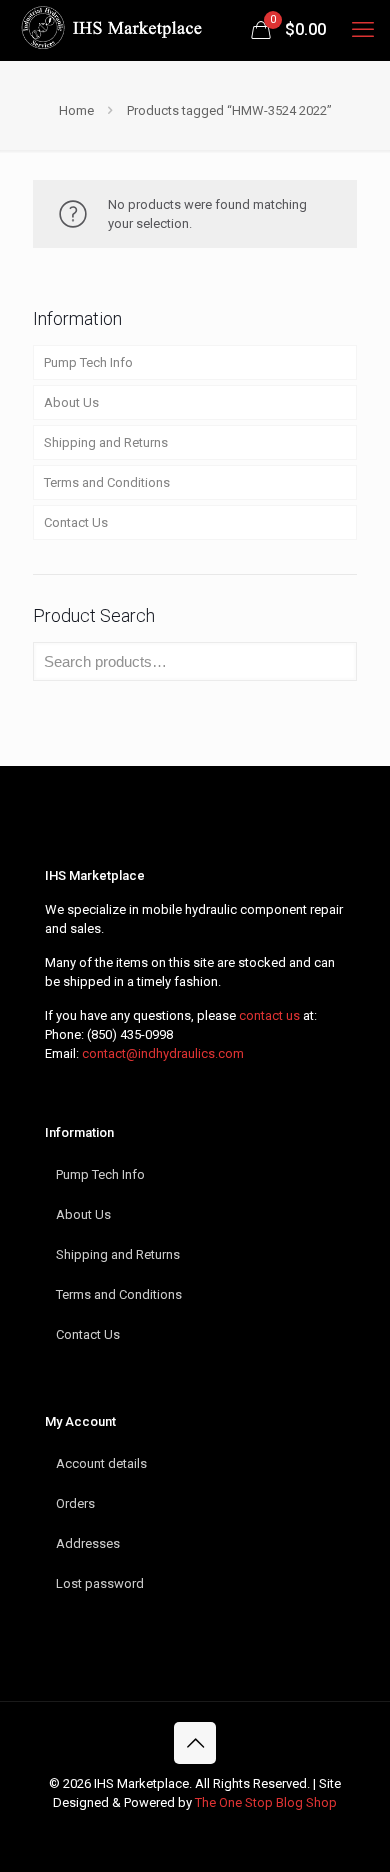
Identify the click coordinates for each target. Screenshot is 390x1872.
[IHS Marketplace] (109, 30)
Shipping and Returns (106, 442)
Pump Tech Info (88, 362)
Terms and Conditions (107, 482)
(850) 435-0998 (130, 1034)
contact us (269, 1015)
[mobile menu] (363, 30)
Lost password (100, 1583)
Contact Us (76, 522)
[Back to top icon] (195, 1743)
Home (76, 110)
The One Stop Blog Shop (266, 1802)
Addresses (88, 1543)
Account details (101, 1463)
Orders (75, 1503)
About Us (71, 402)
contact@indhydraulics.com (163, 1053)
